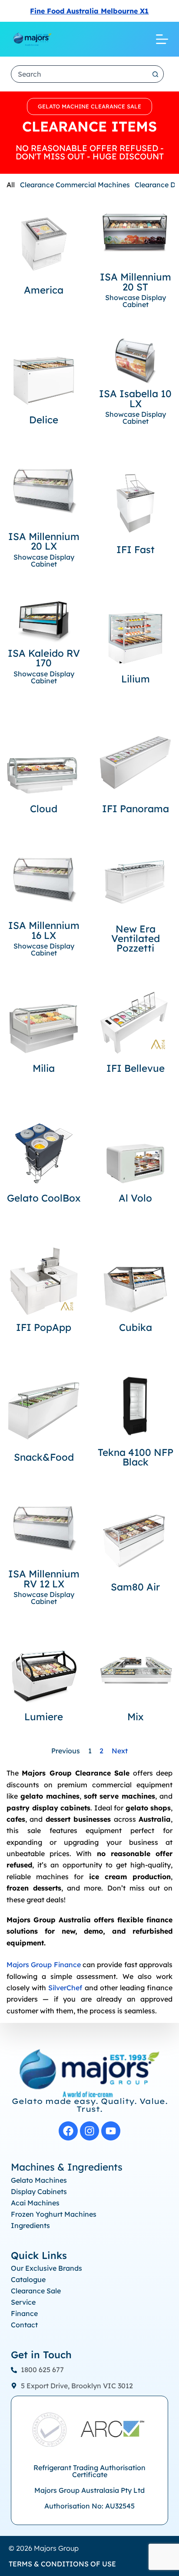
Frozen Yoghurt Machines (54, 2214)
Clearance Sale (36, 2291)
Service (23, 2302)
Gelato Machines (39, 2180)
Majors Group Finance (44, 1965)
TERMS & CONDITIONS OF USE (62, 2564)
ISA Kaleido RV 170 (44, 658)
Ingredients (30, 2225)
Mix (136, 1717)
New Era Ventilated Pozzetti (136, 939)
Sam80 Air (135, 1587)
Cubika (136, 1327)
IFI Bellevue (136, 1068)
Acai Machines (35, 2203)
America (44, 290)
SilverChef (65, 1988)
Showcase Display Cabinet (136, 301)
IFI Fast (136, 550)
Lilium (136, 679)
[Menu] (162, 39)
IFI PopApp (44, 1327)
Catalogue (28, 2279)
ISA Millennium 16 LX (44, 930)
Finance (24, 2313)
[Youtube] (111, 2131)
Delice (44, 420)
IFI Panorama (136, 809)
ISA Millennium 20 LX (44, 541)
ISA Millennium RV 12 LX (44, 1579)
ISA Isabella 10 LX (135, 398)
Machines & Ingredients (67, 2167)
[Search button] (155, 74)
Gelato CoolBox (44, 1198)
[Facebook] (68, 2131)
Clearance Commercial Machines (75, 185)
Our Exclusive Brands (46, 2268)
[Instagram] (89, 2131)
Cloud (44, 809)
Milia (44, 1068)
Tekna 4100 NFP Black (136, 1457)
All (11, 185)
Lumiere (44, 1717)
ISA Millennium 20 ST (136, 282)
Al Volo (135, 1198)
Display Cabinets (39, 2191)
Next (120, 1751)
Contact (24, 2325)
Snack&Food (44, 1457)
